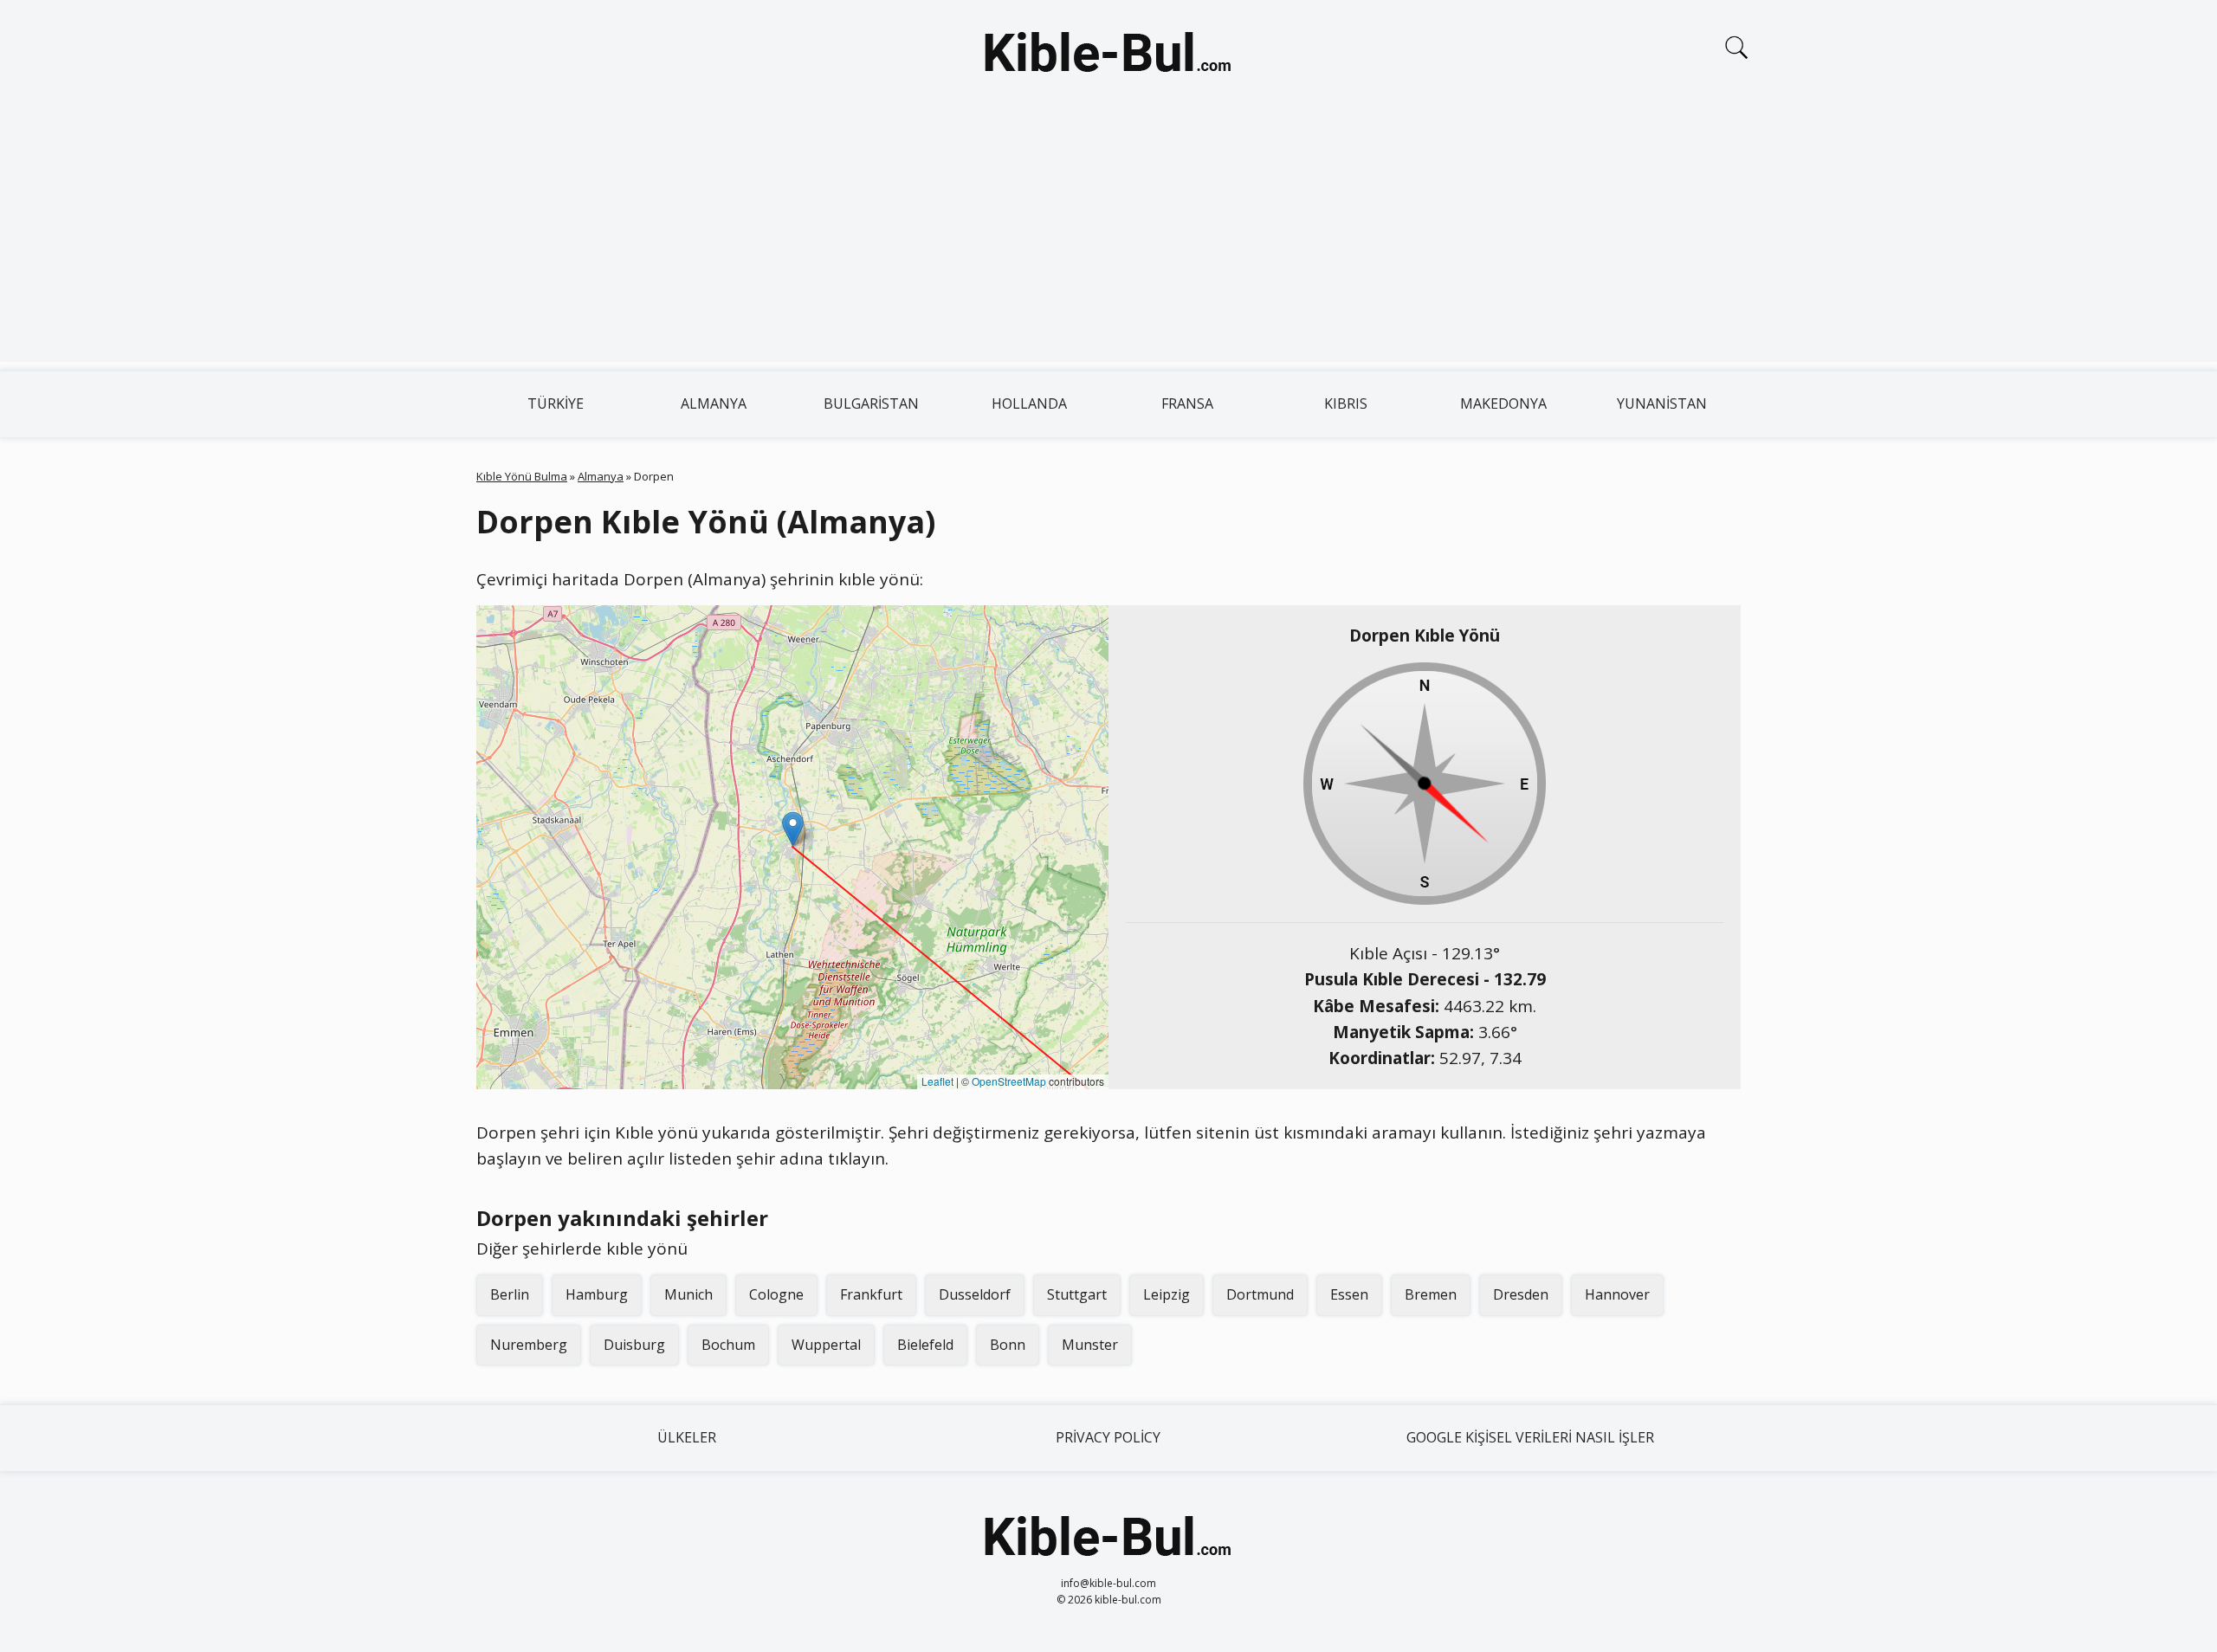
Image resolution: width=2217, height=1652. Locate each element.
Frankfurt (871, 1294)
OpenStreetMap (1009, 1081)
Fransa (1187, 403)
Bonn (1008, 1345)
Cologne (776, 1294)
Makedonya (1503, 403)
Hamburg (597, 1294)
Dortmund (1260, 1294)
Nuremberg (529, 1345)
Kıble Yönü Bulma (522, 476)
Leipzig (1167, 1294)
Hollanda (1029, 403)
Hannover (1617, 1294)
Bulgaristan (871, 403)
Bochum (728, 1345)
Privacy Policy (1108, 1437)
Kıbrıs (1346, 403)
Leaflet (937, 1081)
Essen (1349, 1294)
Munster (1090, 1345)
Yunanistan (1662, 403)
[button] (793, 829)
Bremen (1431, 1294)
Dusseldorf (975, 1294)
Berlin (510, 1294)
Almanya (714, 403)
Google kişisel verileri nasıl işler (1530, 1437)
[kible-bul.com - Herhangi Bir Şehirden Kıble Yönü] (1108, 55)
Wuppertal (826, 1345)
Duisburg (634, 1345)
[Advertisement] (1108, 241)
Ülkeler (687, 1437)
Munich (688, 1294)
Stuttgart (1077, 1294)
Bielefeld (925, 1345)
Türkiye (556, 403)
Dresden (1521, 1294)
